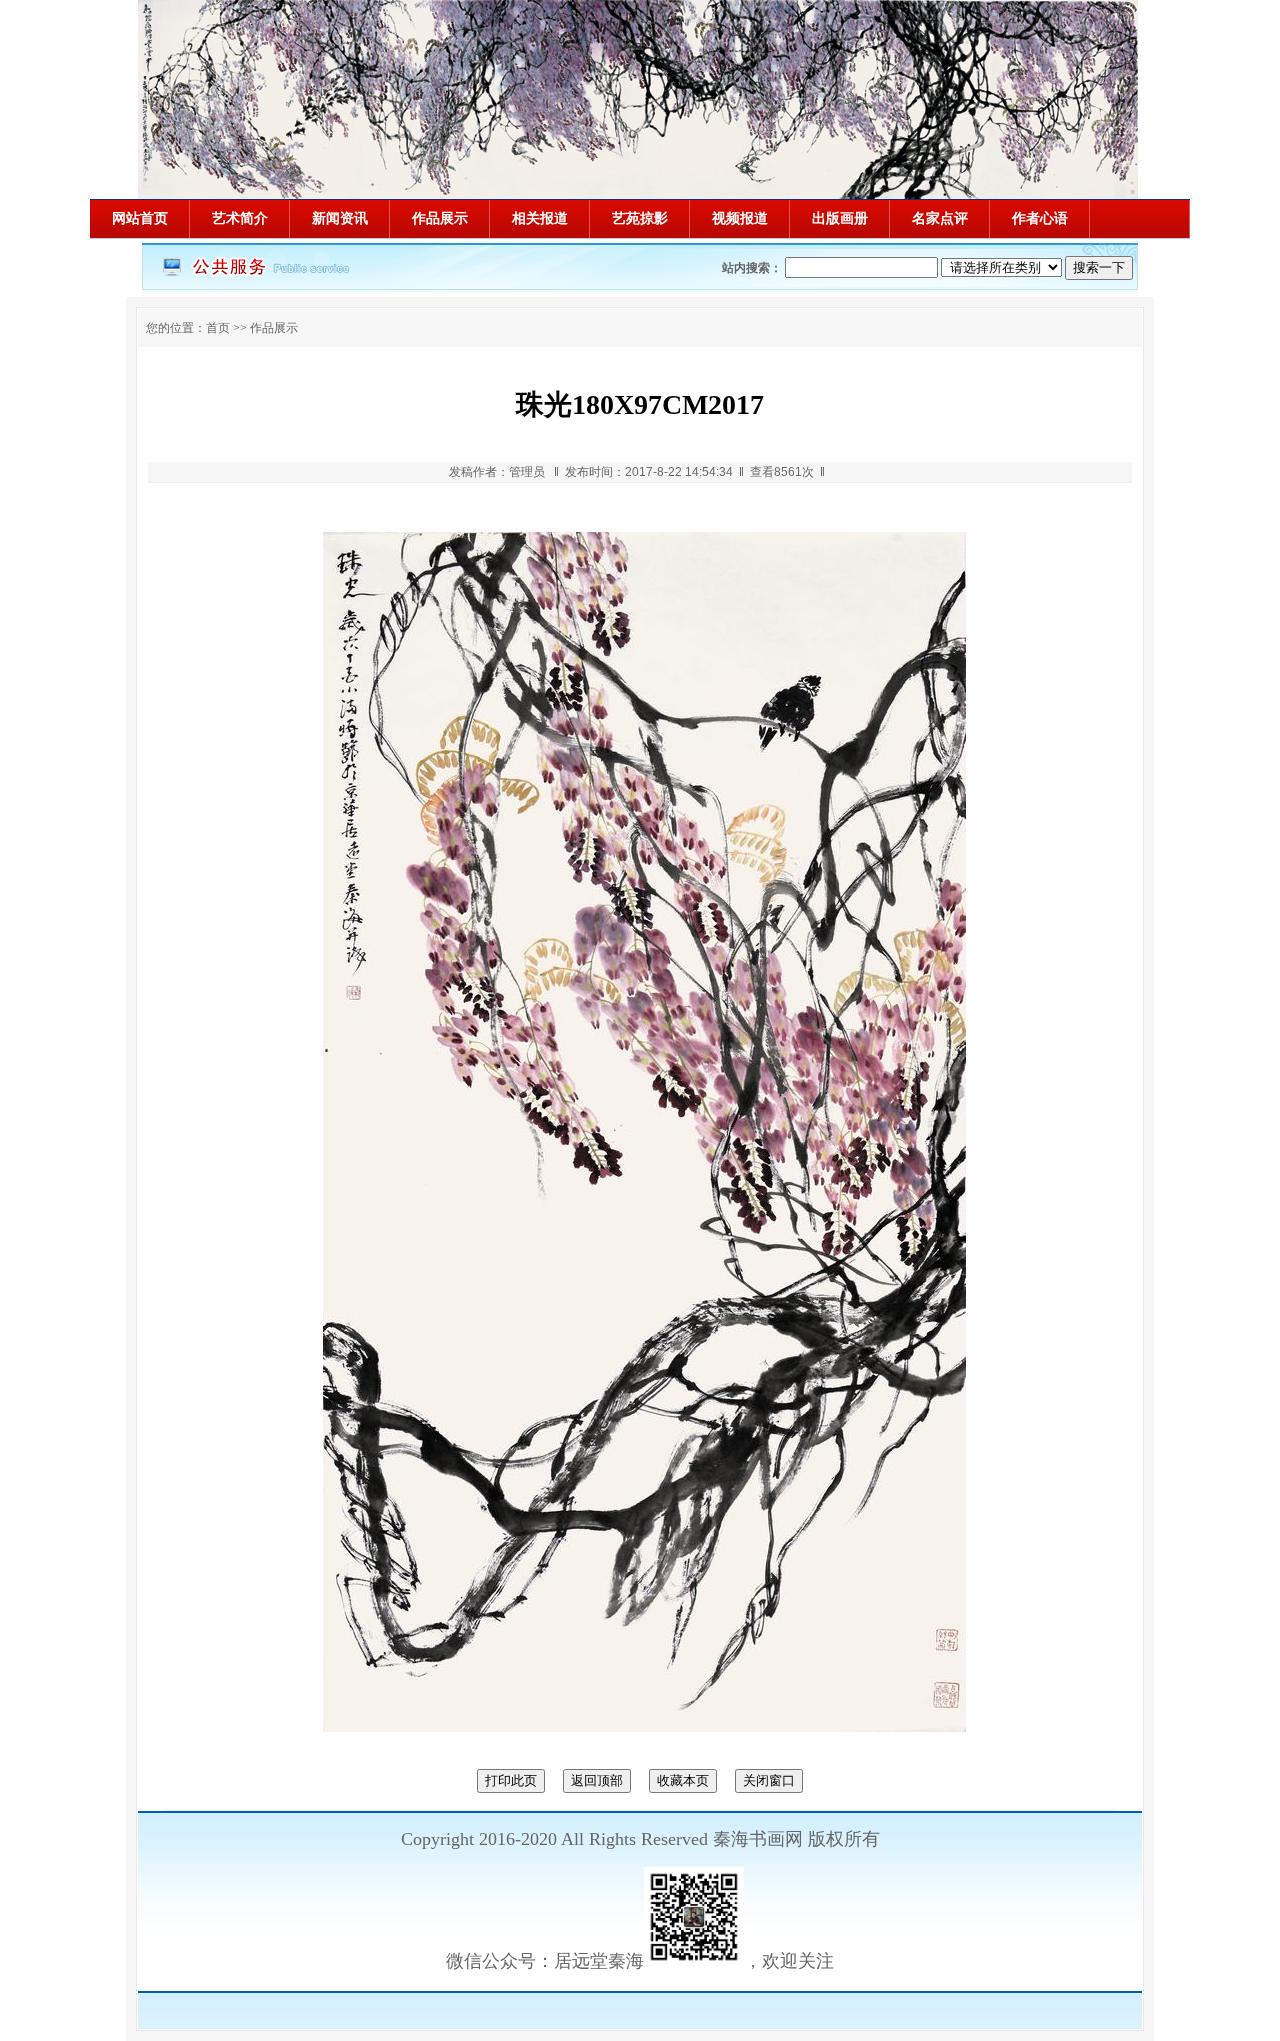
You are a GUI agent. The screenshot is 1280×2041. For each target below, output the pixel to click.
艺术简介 (240, 218)
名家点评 (940, 218)
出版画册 (840, 218)
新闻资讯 (340, 218)
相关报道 (540, 218)
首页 (218, 328)
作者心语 (1040, 218)
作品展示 (440, 218)
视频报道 (740, 218)
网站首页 (140, 218)
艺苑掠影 (640, 218)
